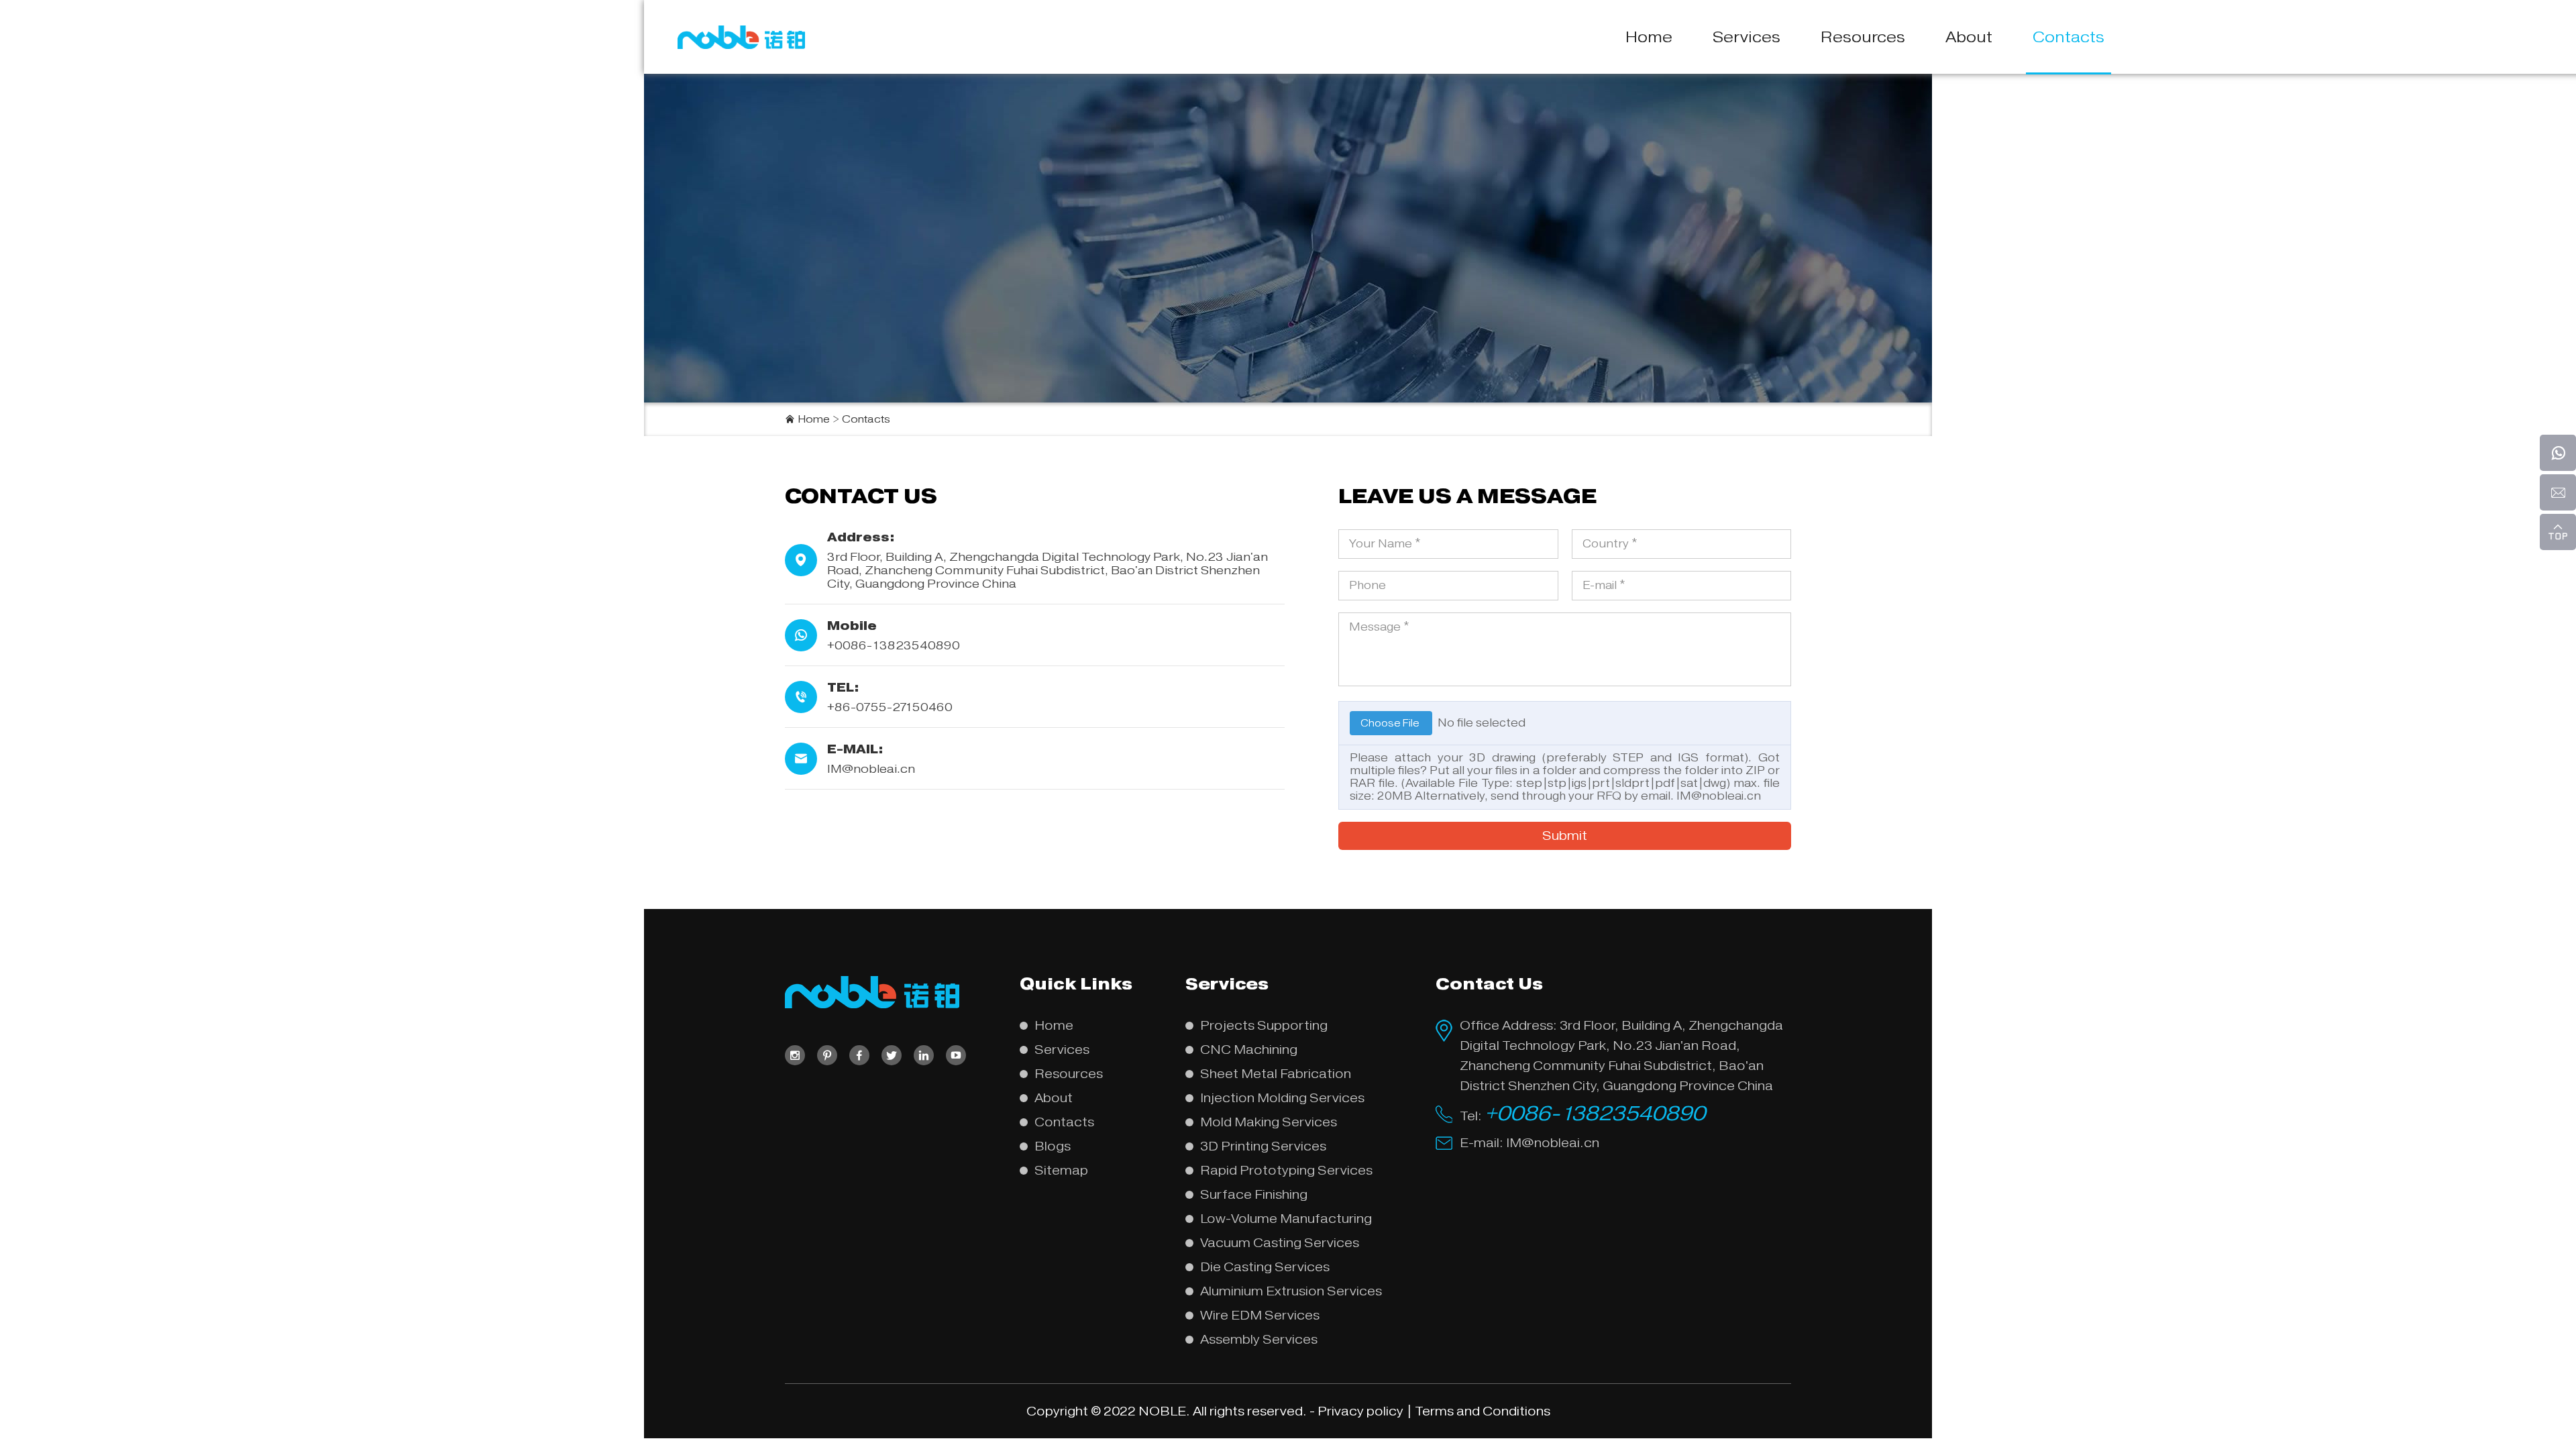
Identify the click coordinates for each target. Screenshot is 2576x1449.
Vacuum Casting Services (1280, 1243)
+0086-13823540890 (1595, 1113)
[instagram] (795, 1055)
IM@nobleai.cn (871, 769)
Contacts (2069, 37)
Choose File (1391, 723)
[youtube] (956, 1055)
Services (1747, 37)
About (1969, 37)
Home (1649, 37)
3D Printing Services (1263, 1146)
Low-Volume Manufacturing (1286, 1219)
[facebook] (859, 1055)
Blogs (1053, 1146)
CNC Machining (1249, 1050)
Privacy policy (1360, 1411)
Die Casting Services (1265, 1267)
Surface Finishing (1254, 1194)
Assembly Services (1259, 1339)
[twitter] (892, 1055)
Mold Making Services (1269, 1122)
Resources (1863, 37)
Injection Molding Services (1282, 1098)
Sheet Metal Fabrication (1276, 1074)
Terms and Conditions (1483, 1411)
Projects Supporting (1264, 1025)
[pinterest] (827, 1055)
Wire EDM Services (1260, 1315)
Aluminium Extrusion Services (1291, 1291)
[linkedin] (924, 1055)
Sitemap (1061, 1170)
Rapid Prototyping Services (1286, 1170)
